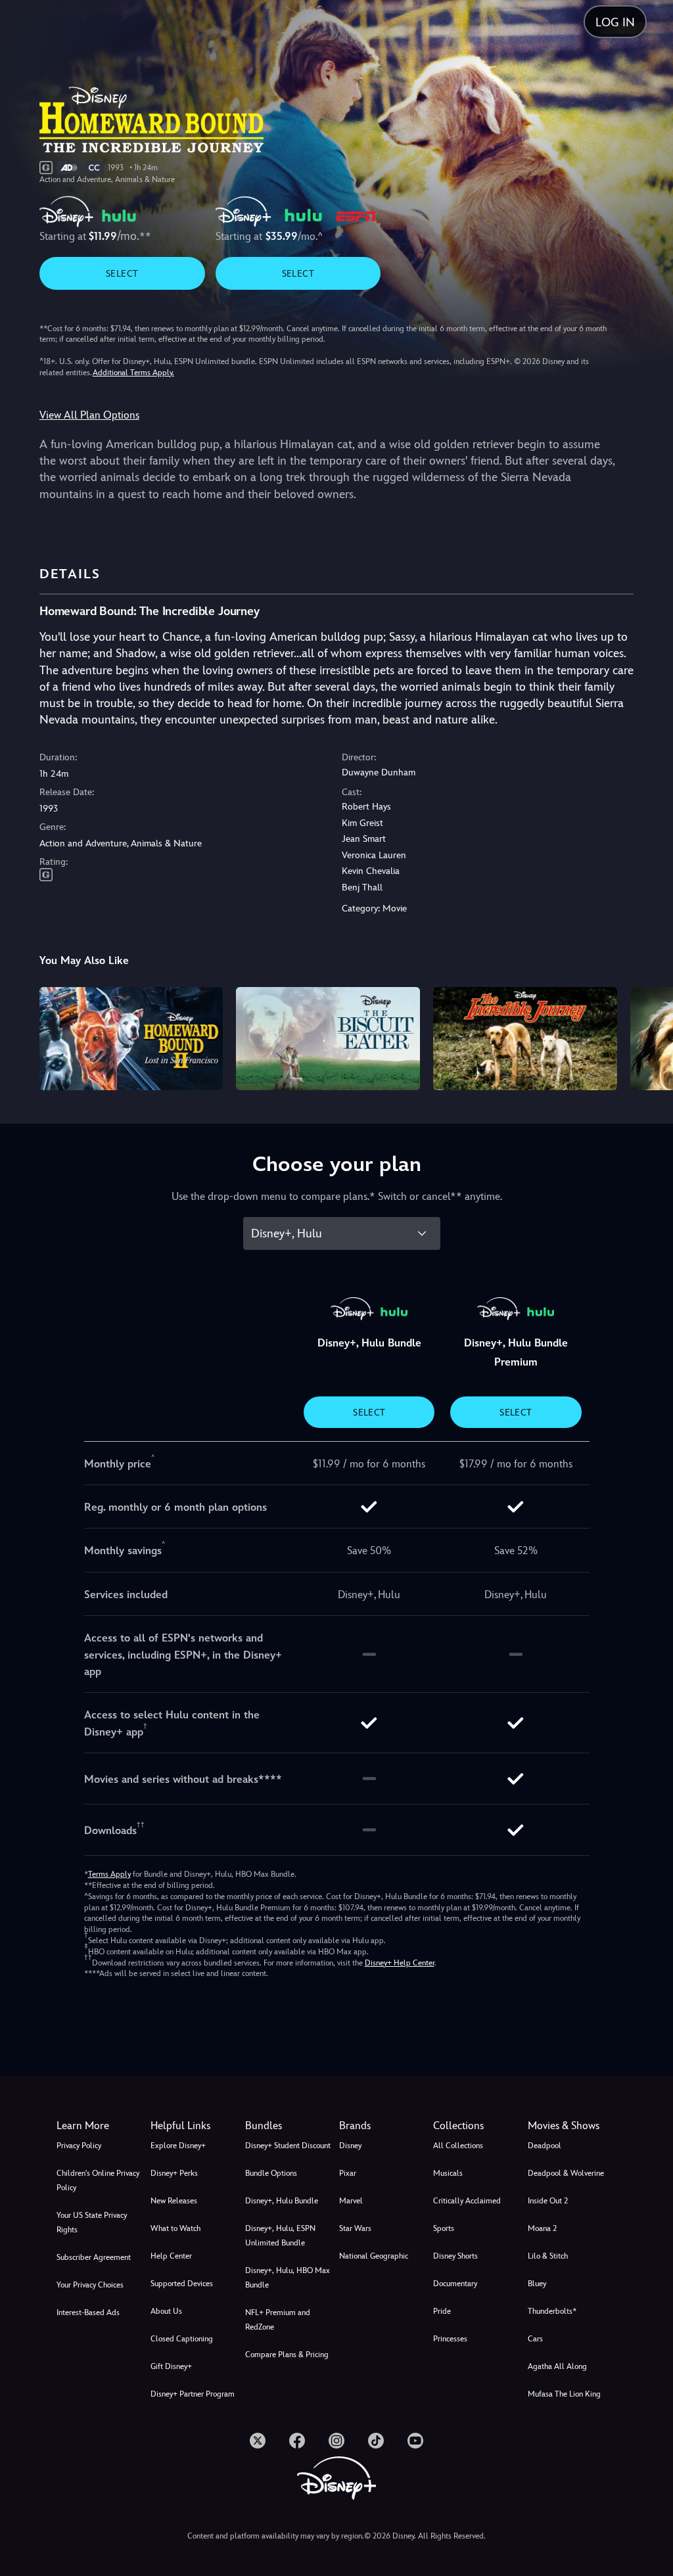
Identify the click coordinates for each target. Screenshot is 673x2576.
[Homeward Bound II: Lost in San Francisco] (131, 1039)
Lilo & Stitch (548, 2256)
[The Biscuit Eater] (328, 1039)
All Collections (458, 2146)
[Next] (650, 1037)
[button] (195, 2126)
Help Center (171, 2256)
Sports (444, 2228)
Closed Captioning (182, 2339)
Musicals (448, 2173)
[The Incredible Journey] (525, 1039)
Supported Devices (182, 2284)
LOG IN (615, 22)
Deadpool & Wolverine (566, 2173)
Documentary (455, 2284)
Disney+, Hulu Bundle (282, 2201)
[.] (258, 2441)
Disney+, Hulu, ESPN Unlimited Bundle (280, 2236)
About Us (166, 2311)
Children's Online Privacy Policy (98, 2180)
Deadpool (545, 2146)
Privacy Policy (79, 2146)
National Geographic (374, 2256)
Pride (442, 2311)
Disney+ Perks (174, 2173)
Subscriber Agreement (94, 2257)
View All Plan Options (89, 415)
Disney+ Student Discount (288, 2146)
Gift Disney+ (171, 2366)
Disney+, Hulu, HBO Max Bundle (288, 2278)
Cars (535, 2339)
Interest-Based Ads (88, 2312)
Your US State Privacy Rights (92, 2222)
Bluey (537, 2284)
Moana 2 (542, 2228)
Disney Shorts (455, 2256)
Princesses (450, 2339)
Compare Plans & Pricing (287, 2355)
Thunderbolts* (552, 2311)
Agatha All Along (557, 2366)
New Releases (174, 2201)
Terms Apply (109, 1874)
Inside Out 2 (548, 2201)
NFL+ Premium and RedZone (278, 2320)
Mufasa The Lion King (564, 2394)
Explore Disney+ (178, 2146)
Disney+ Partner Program (193, 2394)
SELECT (122, 273)
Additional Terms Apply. (133, 373)
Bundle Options (271, 2173)
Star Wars (355, 2228)
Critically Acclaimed (467, 2201)
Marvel (351, 2201)
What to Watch (175, 2228)
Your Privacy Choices (90, 2285)
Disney (350, 2146)
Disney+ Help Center (400, 1963)
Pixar (348, 2173)
